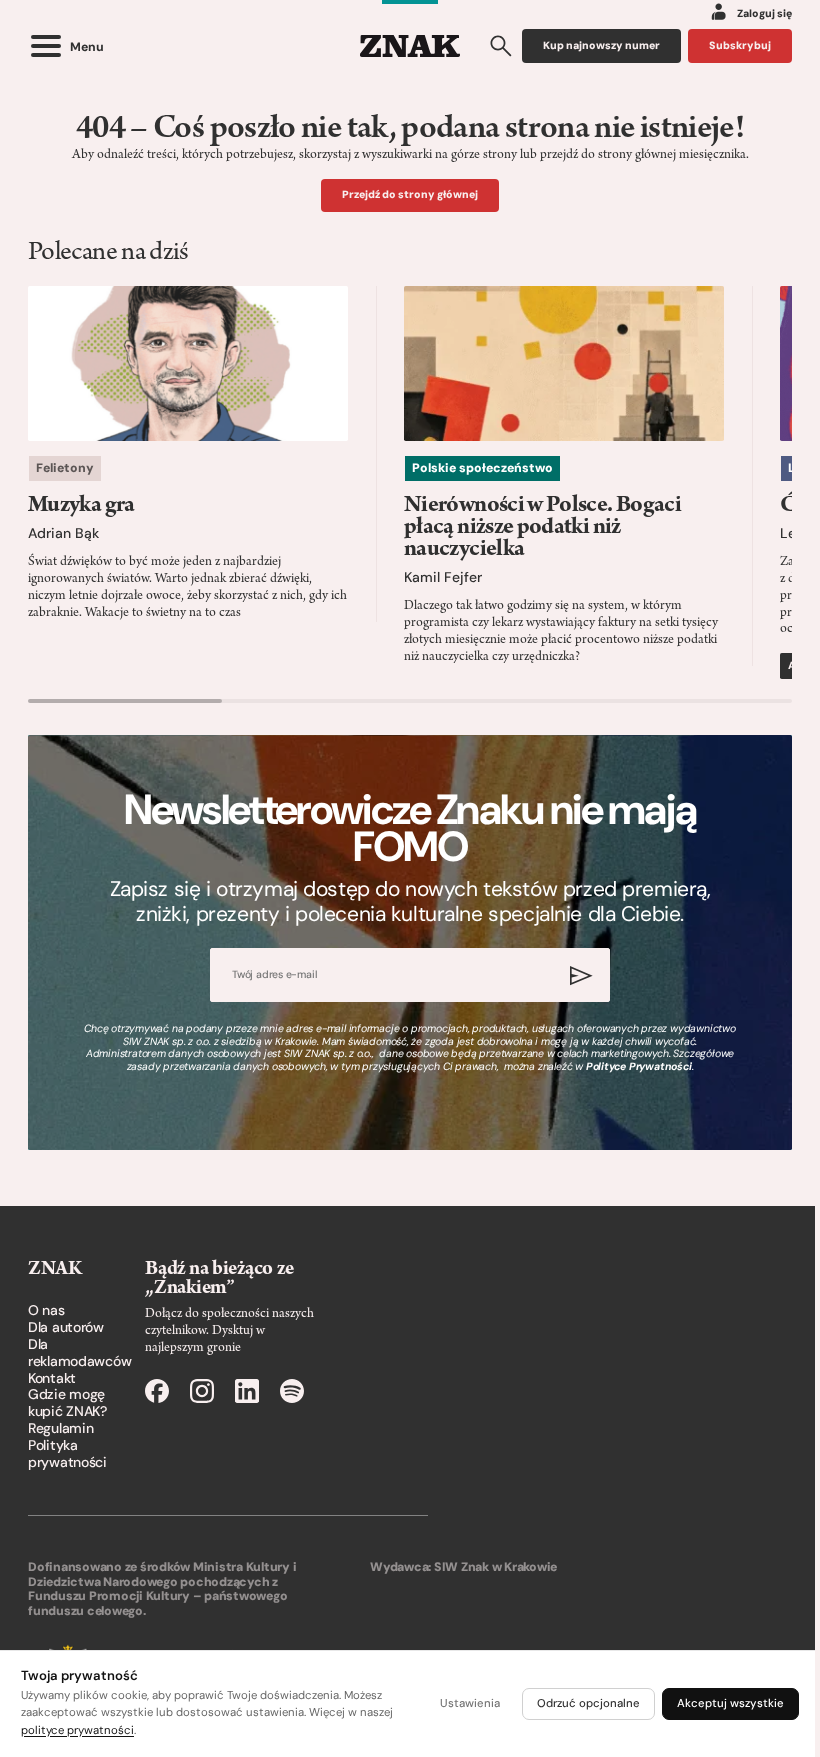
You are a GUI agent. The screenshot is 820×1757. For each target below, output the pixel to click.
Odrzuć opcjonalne (588, 1703)
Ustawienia (470, 1703)
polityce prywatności (77, 1730)
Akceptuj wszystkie (730, 1703)
